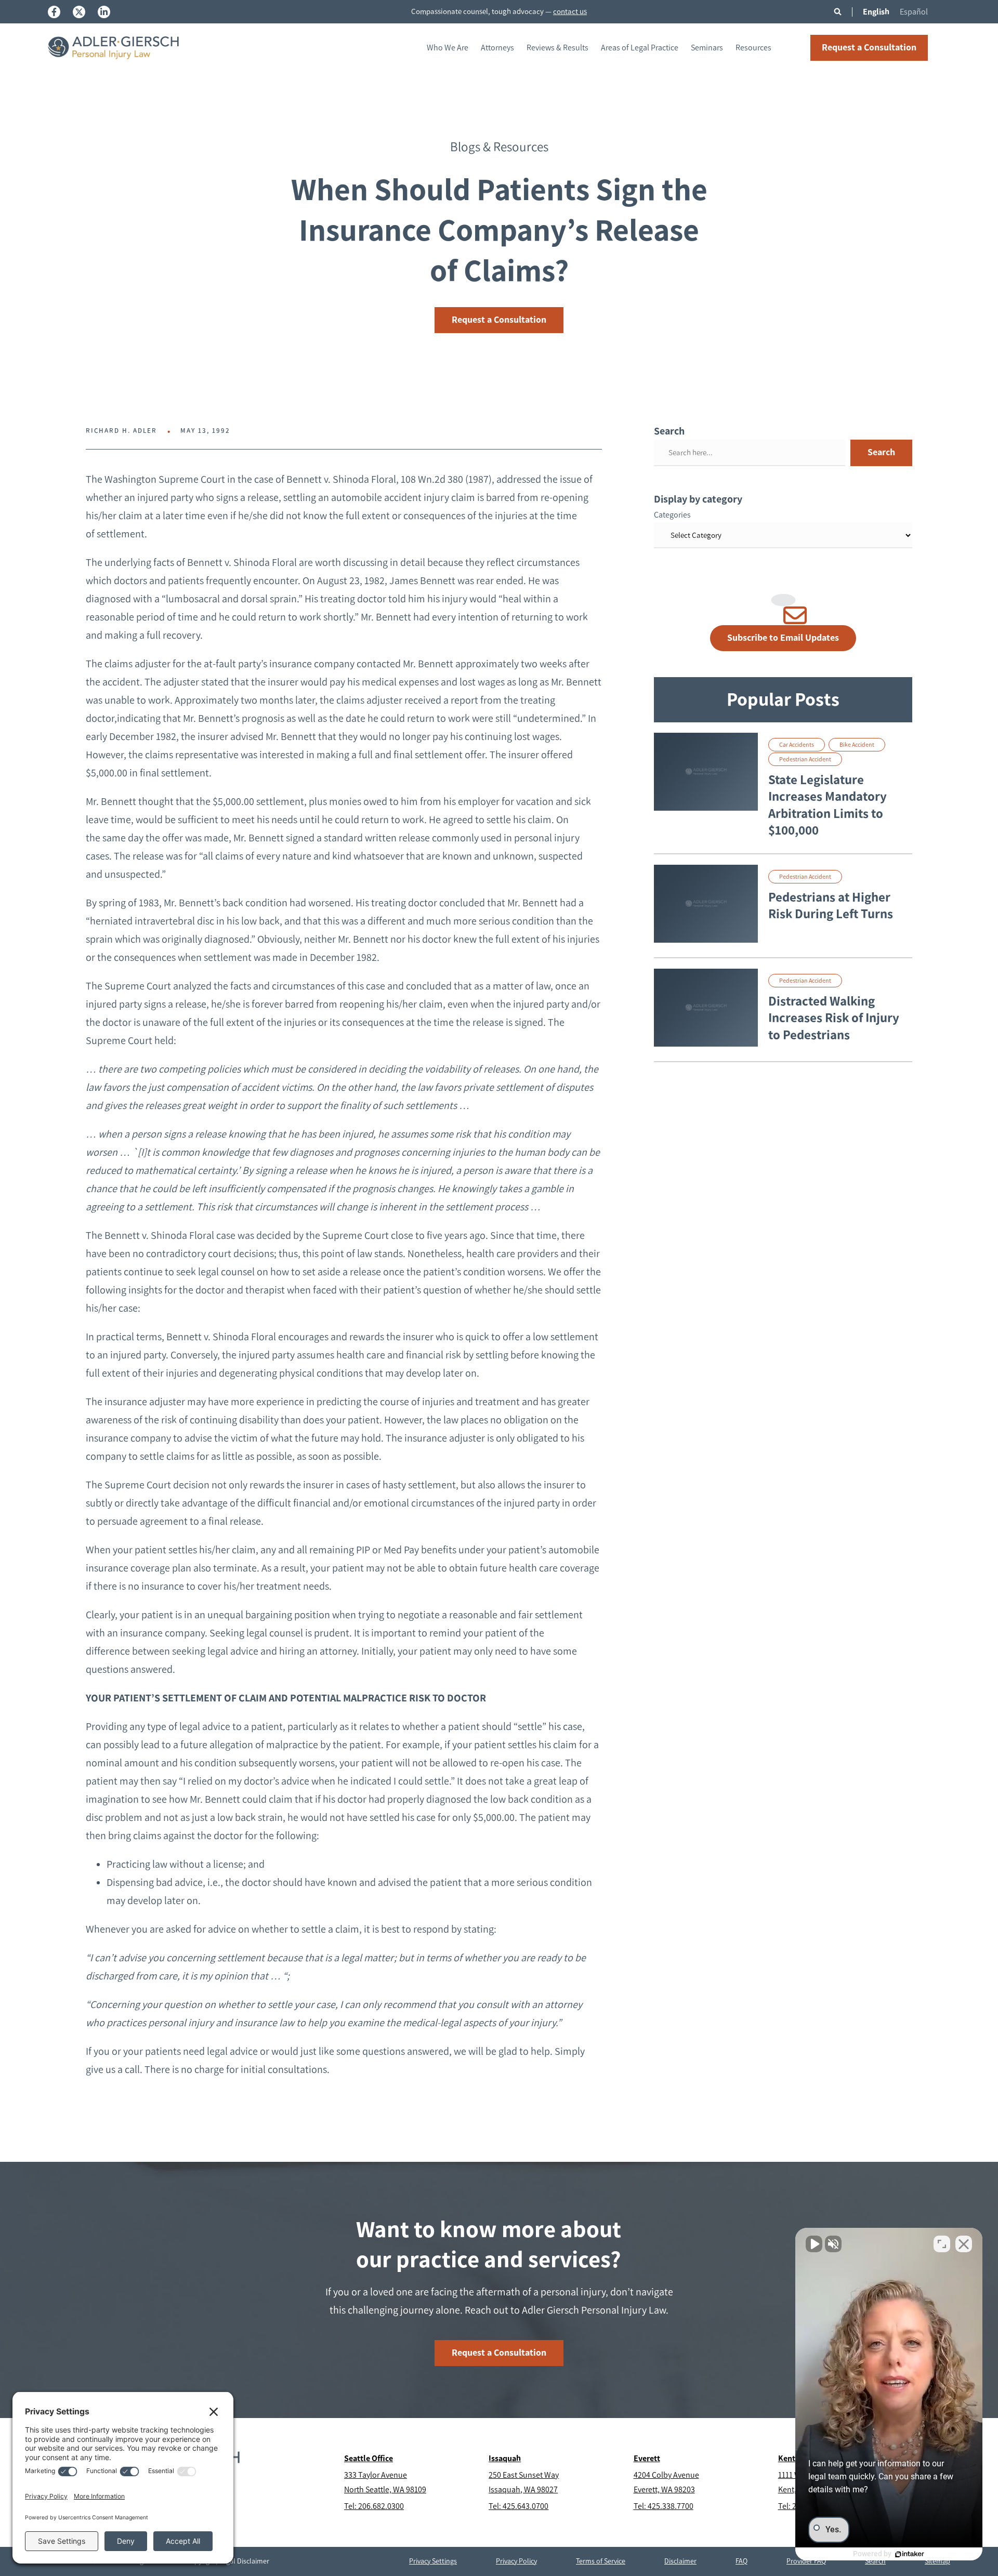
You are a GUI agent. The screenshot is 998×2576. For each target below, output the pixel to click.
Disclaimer (680, 2561)
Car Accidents (797, 745)
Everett (647, 2458)
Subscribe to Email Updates (783, 638)
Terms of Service (601, 2561)
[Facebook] (54, 12)
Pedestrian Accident (805, 759)
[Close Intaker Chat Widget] (964, 2244)
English (876, 12)
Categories (672, 515)
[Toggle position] (942, 2244)
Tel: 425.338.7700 (664, 2506)
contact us (570, 11)
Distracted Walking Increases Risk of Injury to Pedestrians (834, 1018)
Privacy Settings (433, 2561)
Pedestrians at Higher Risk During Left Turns (831, 906)
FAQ (741, 2561)
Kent (787, 2458)
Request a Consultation (869, 47)
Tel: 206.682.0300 (374, 2506)
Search (881, 452)
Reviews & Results (557, 48)
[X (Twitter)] (79, 12)
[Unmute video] (814, 2244)
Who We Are (448, 48)
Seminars (707, 48)
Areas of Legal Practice (640, 48)
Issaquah (505, 2458)
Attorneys (497, 48)
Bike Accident (857, 745)
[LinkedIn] (104, 12)
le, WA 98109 (405, 2489)
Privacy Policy (516, 2561)
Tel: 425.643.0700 (518, 2506)
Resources (753, 48)
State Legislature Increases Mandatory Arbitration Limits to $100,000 (828, 805)
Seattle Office (369, 2458)
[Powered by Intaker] (910, 2554)
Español (914, 12)
